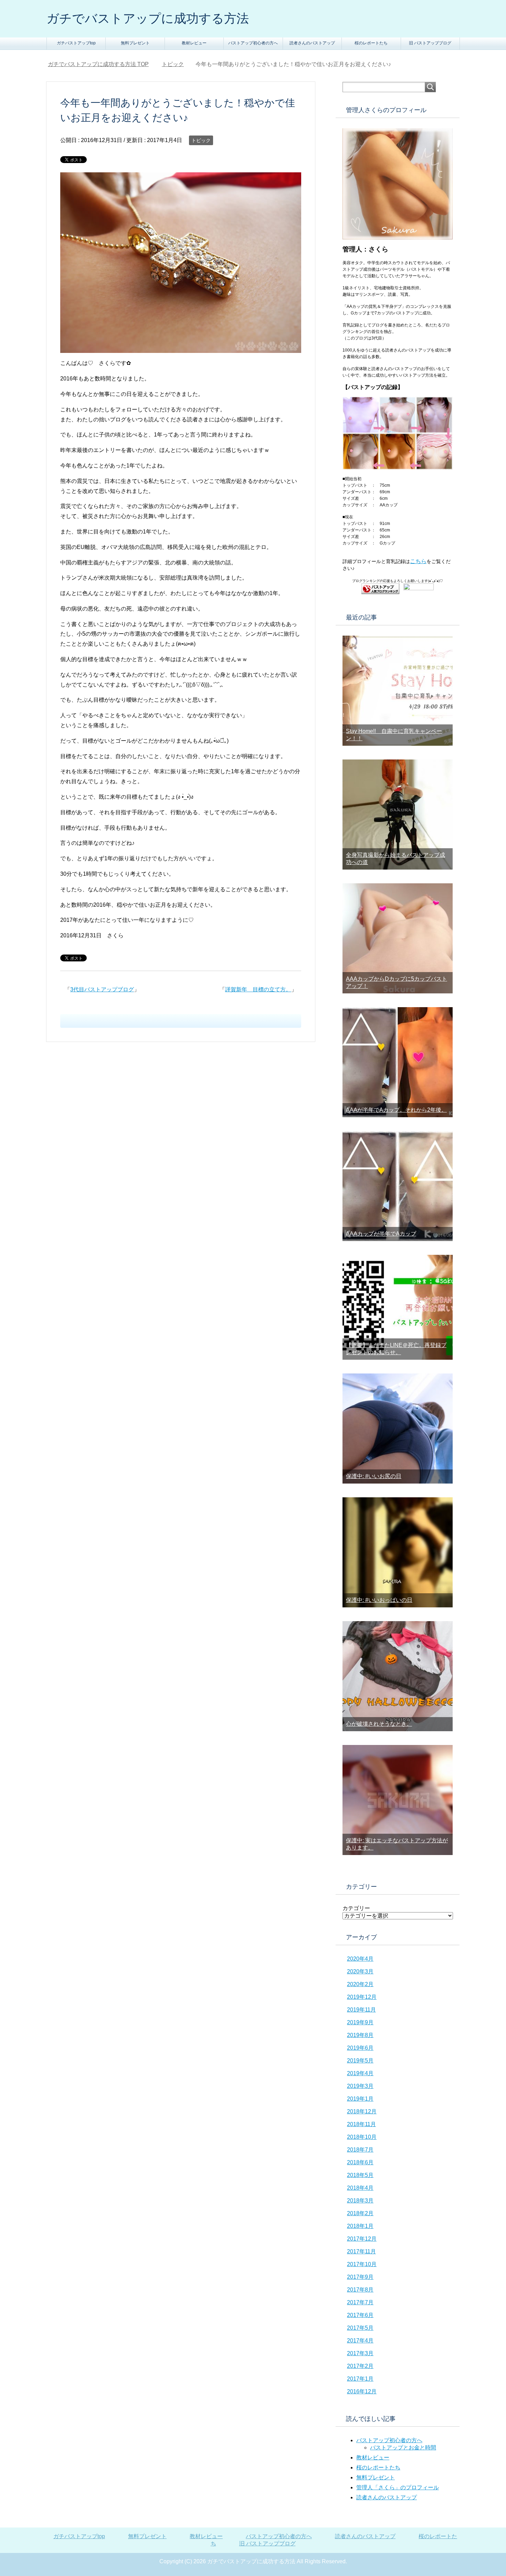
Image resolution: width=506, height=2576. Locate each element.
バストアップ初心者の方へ (253, 43)
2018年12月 (362, 2111)
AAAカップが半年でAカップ (381, 1234)
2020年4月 (360, 1959)
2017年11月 (361, 2251)
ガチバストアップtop (76, 43)
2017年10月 (362, 2264)
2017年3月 (360, 2353)
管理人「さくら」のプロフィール (398, 2487)
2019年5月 (360, 2061)
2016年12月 (362, 2391)
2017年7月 (360, 2302)
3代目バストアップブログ (102, 989)
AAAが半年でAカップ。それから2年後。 (396, 1110)
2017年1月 (360, 2379)
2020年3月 (360, 1971)
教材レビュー (194, 43)
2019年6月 (360, 2048)
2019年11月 (361, 2010)
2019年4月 (360, 2073)
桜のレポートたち (371, 43)
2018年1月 (360, 2226)
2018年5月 (360, 2175)
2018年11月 (361, 2124)
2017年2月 (360, 2366)
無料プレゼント (135, 43)
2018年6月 (360, 2162)
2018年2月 (360, 2213)
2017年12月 (362, 2239)
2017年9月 (360, 2277)
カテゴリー (356, 1908)
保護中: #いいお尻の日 (374, 1476)
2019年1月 (360, 2099)
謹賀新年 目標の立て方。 (258, 989)
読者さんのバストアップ (312, 43)
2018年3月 (360, 2201)
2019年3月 (360, 2086)
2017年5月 (360, 2328)
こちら (418, 561)
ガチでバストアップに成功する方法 (148, 18)
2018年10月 (362, 2137)
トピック (201, 140)
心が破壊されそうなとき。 (379, 1724)
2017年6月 (360, 2315)
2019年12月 (362, 1997)
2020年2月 (360, 1984)
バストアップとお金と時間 (403, 2448)
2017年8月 (360, 2290)
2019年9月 (360, 2022)
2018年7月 (360, 2150)
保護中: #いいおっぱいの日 (379, 1600)
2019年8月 (360, 2035)
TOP (98, 64)
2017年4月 (360, 2341)
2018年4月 (360, 2188)
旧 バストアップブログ (430, 43)
